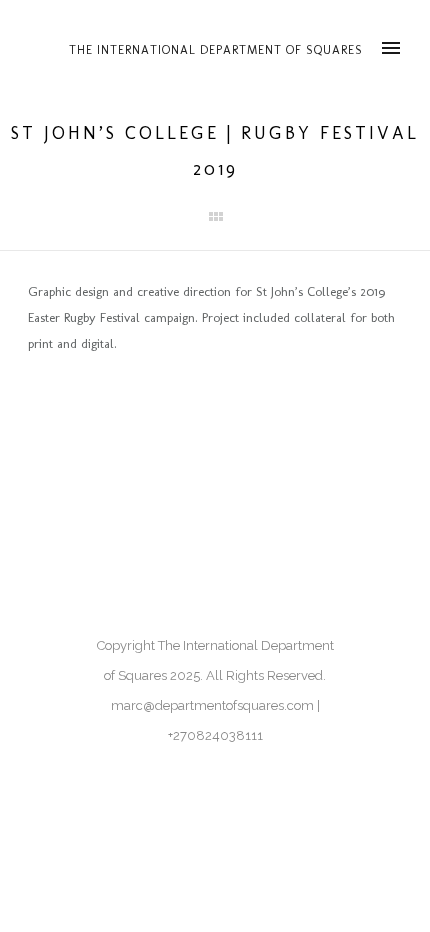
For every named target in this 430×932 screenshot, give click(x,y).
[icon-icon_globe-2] (130, 409)
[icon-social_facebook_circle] (169, 409)
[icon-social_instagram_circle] (42, 409)
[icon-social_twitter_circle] (86, 409)
